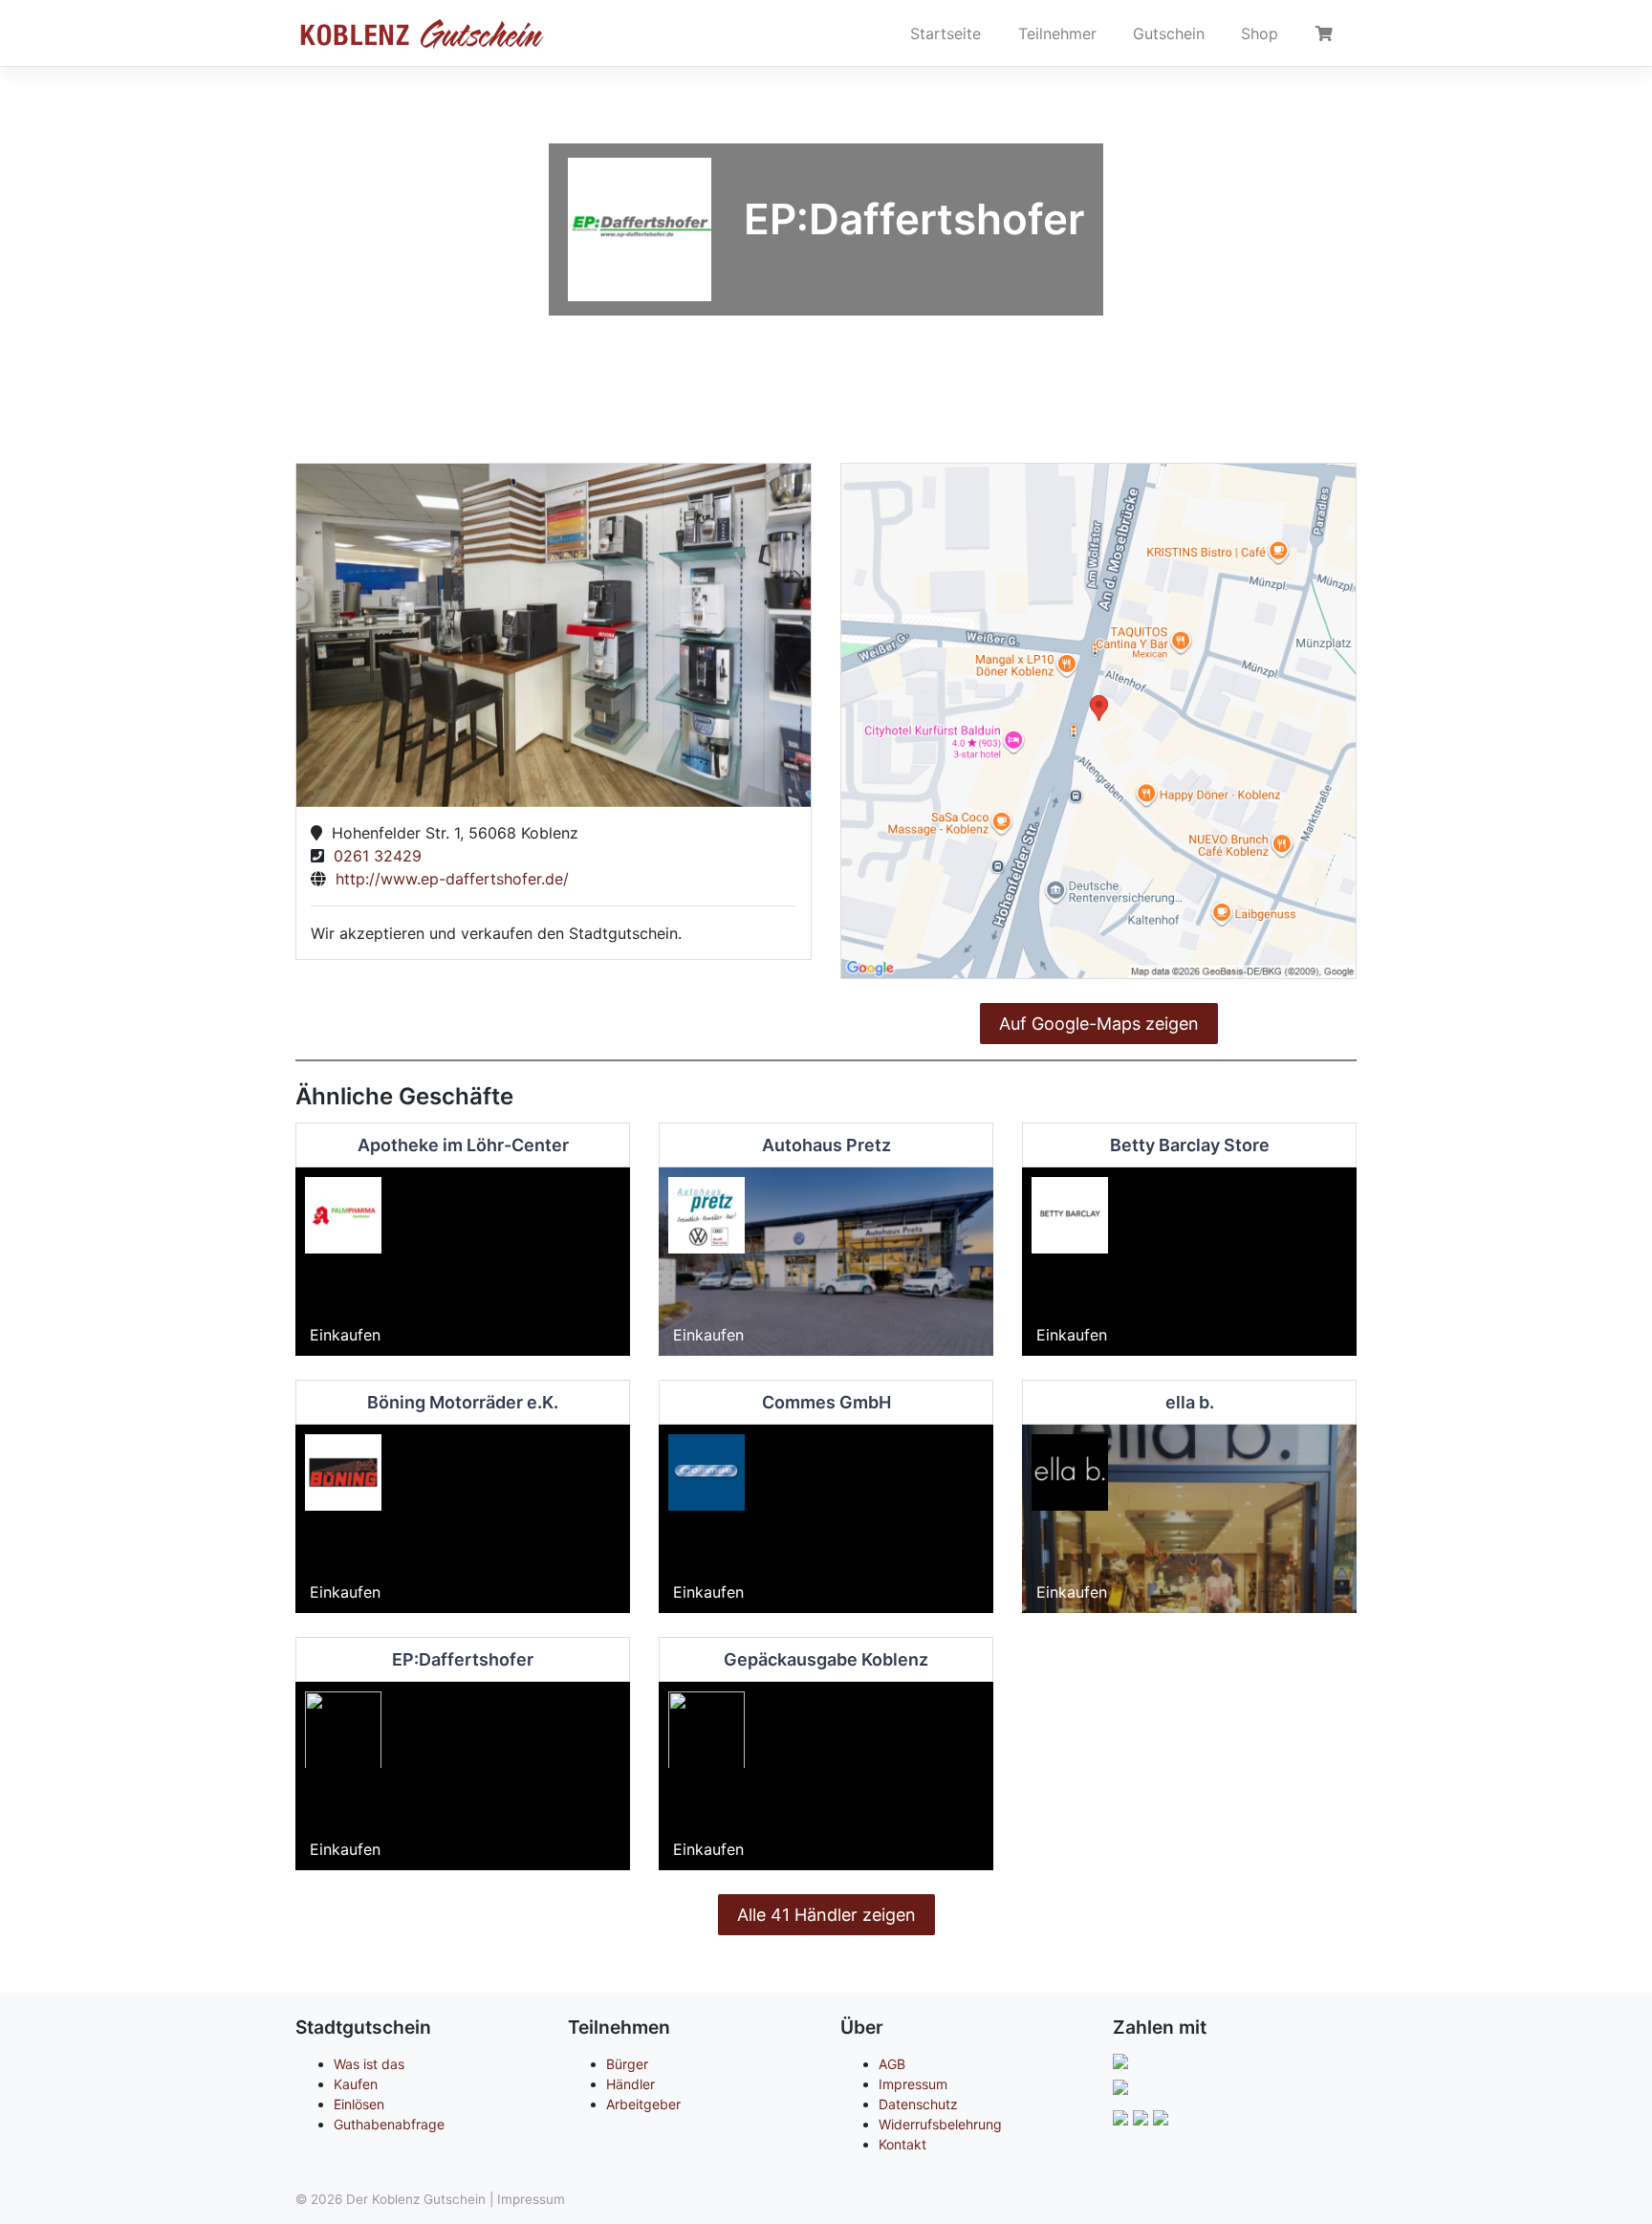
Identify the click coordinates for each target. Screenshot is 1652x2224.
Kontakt (902, 2144)
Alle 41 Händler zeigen (826, 1915)
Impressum (913, 2084)
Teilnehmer (1057, 33)
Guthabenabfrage (389, 2124)
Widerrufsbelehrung (940, 2124)
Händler (630, 2084)
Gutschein (1169, 33)
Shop (1260, 33)
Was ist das (369, 2064)
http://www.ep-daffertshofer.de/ (447, 879)
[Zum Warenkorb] (1327, 33)
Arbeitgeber (643, 2104)
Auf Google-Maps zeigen (1099, 1024)
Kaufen (356, 2084)
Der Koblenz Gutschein (416, 2199)
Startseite (946, 33)
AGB (892, 2064)
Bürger (627, 2064)
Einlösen (359, 2104)
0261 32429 (373, 856)
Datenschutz (918, 2104)
